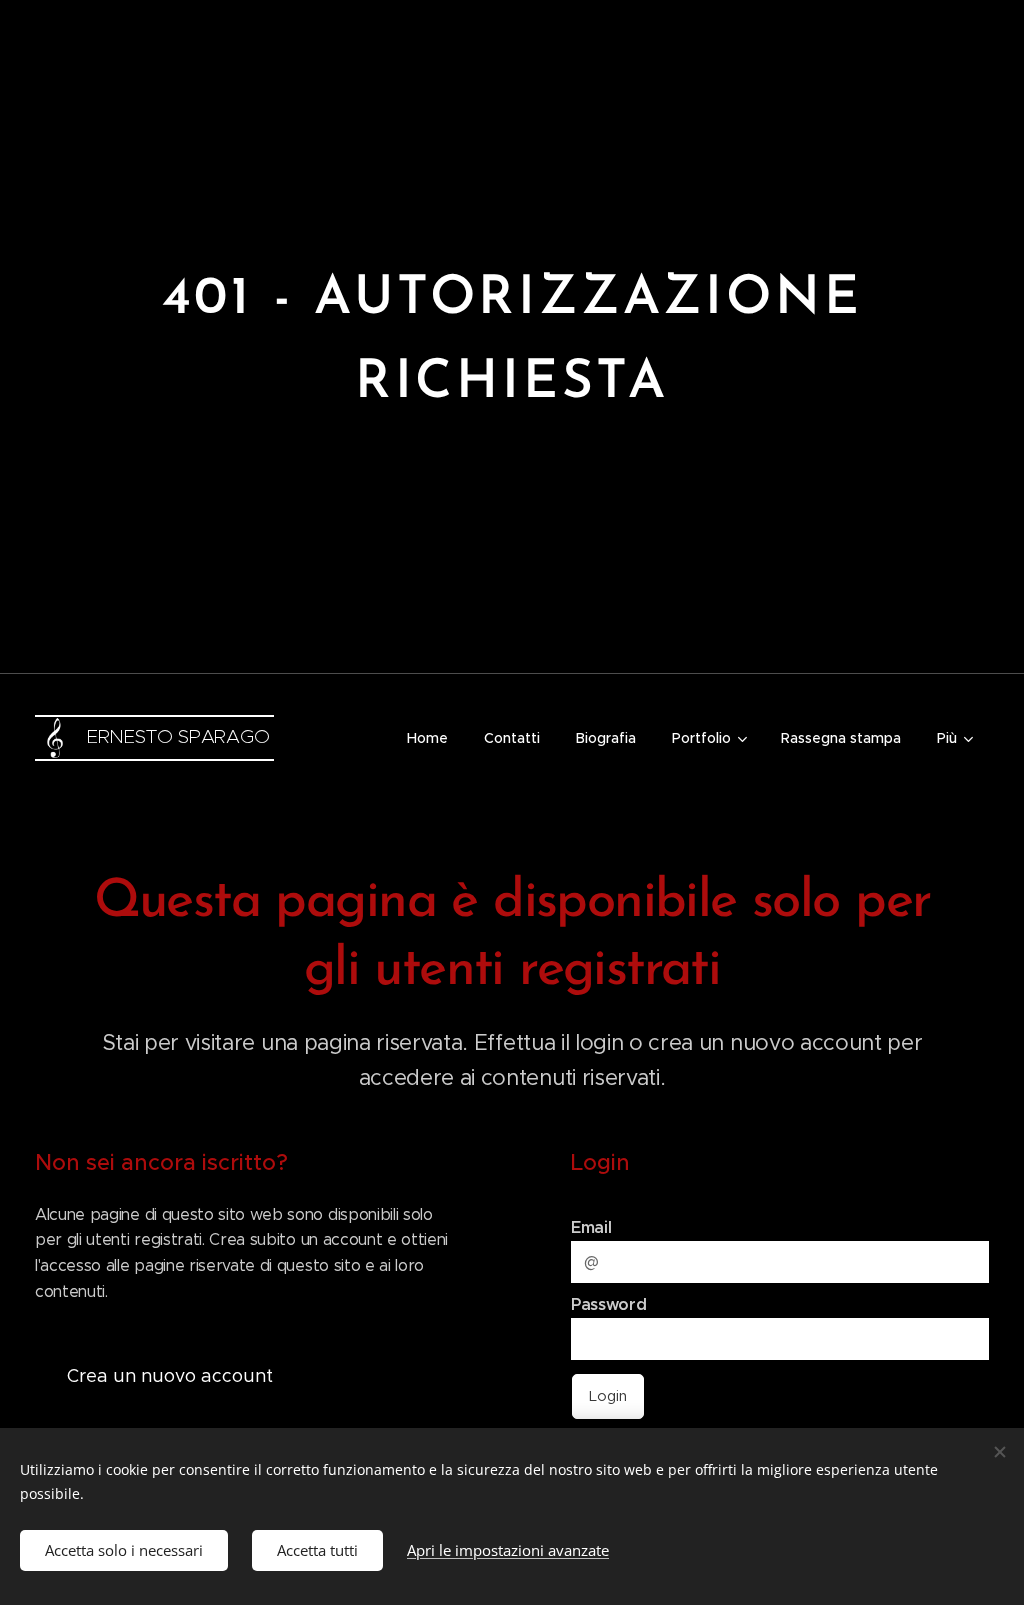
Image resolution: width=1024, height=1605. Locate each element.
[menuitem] (427, 738)
